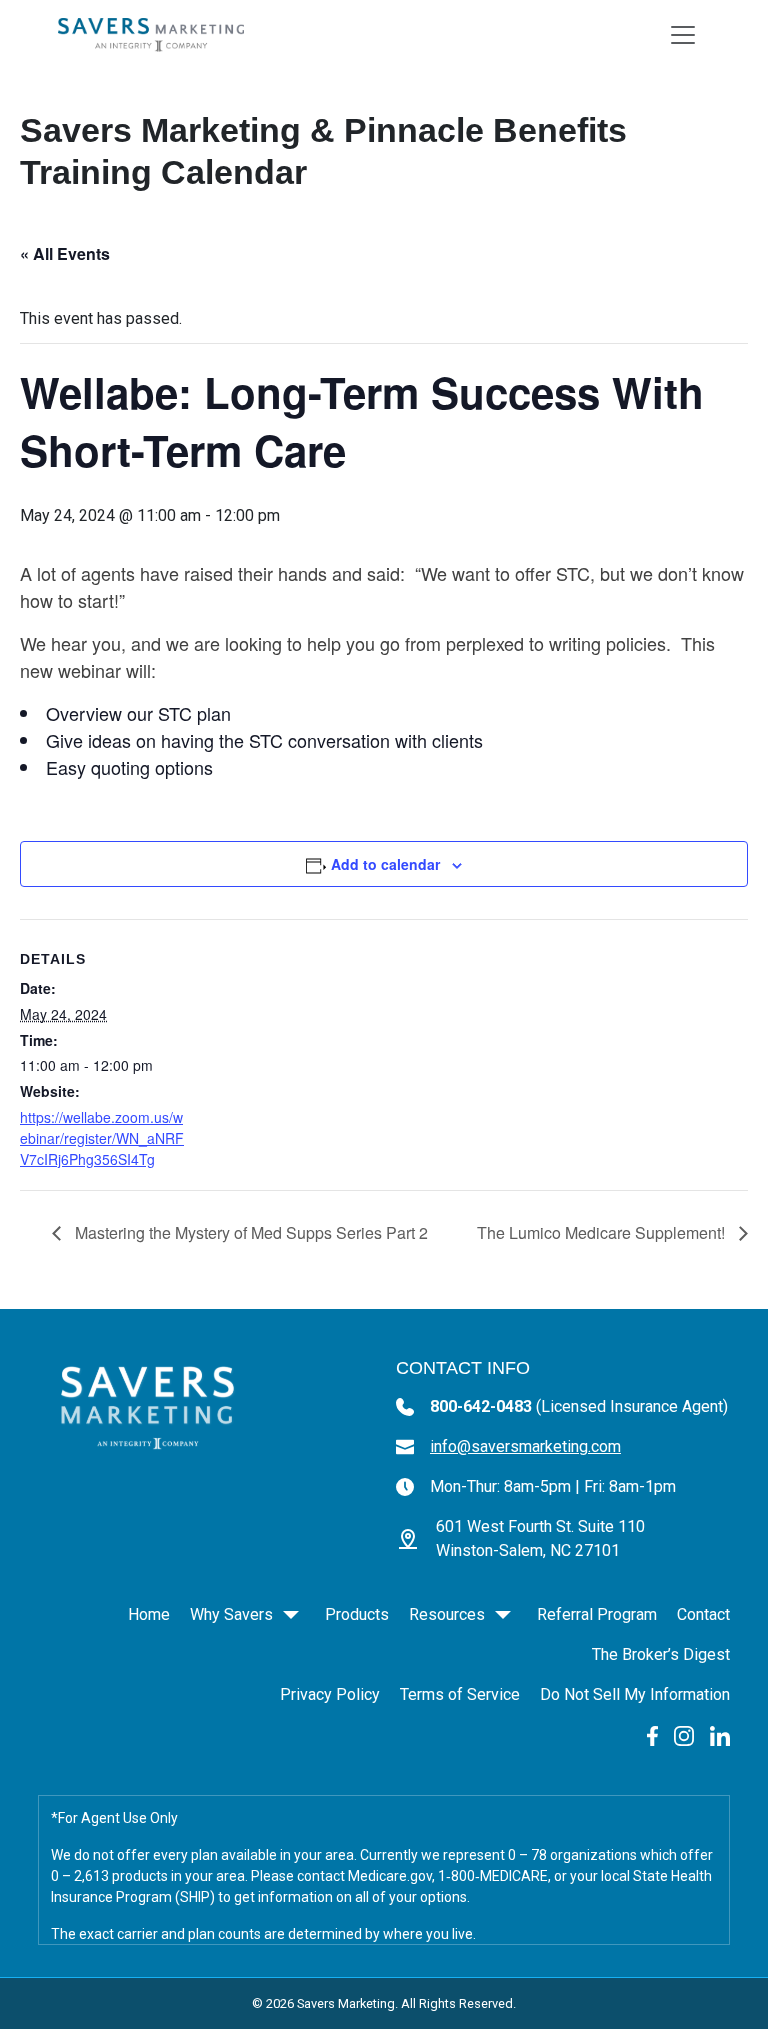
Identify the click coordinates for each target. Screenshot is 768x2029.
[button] (291, 1615)
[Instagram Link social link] (684, 1734)
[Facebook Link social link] (652, 1734)
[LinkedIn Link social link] (720, 1734)
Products (357, 1614)
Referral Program (597, 1614)
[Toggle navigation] (683, 35)
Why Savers (231, 1614)
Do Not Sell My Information (635, 1694)
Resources (447, 1614)
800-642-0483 (579, 1406)
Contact (703, 1614)
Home (149, 1614)
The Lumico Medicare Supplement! (603, 1232)
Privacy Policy (330, 1694)
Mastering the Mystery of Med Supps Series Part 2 (249, 1232)
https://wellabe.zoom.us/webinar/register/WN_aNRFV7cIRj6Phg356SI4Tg (102, 1138)
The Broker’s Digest (661, 1654)
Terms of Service (460, 1694)
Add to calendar (385, 864)
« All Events (65, 253)
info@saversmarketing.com (525, 1446)
